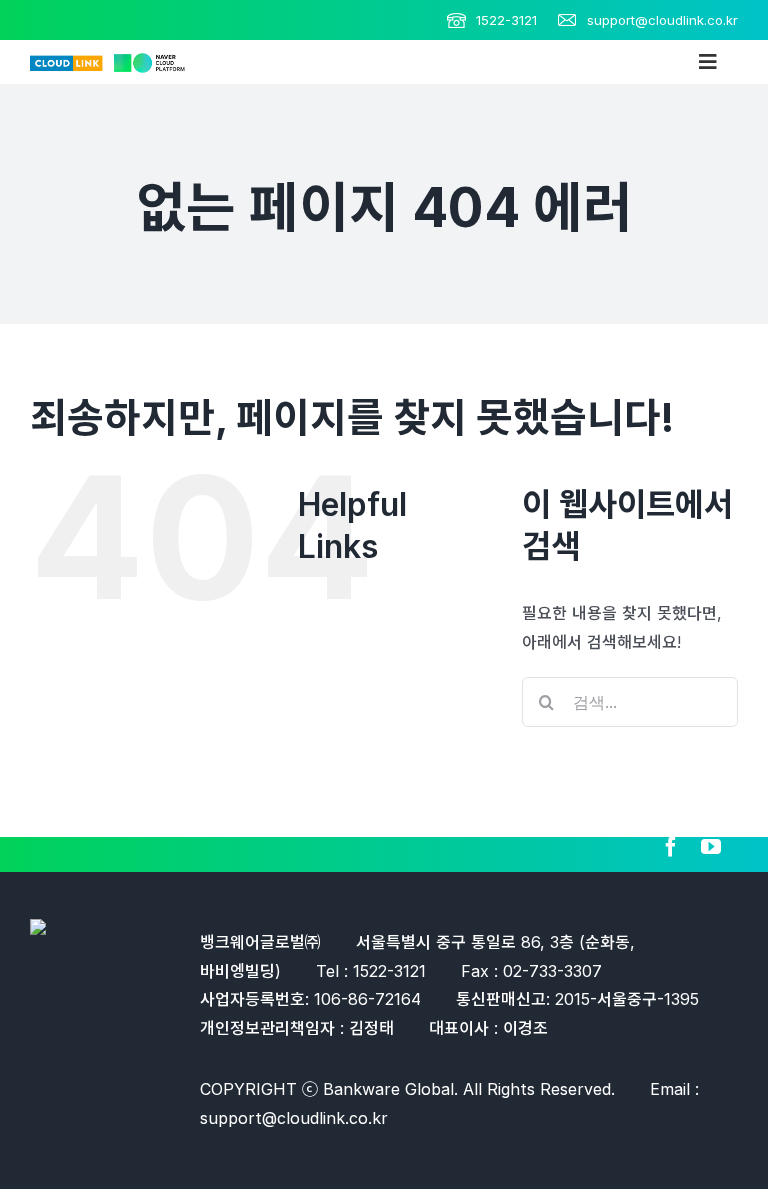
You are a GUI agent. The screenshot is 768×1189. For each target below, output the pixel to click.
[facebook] (671, 847)
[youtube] (711, 847)
